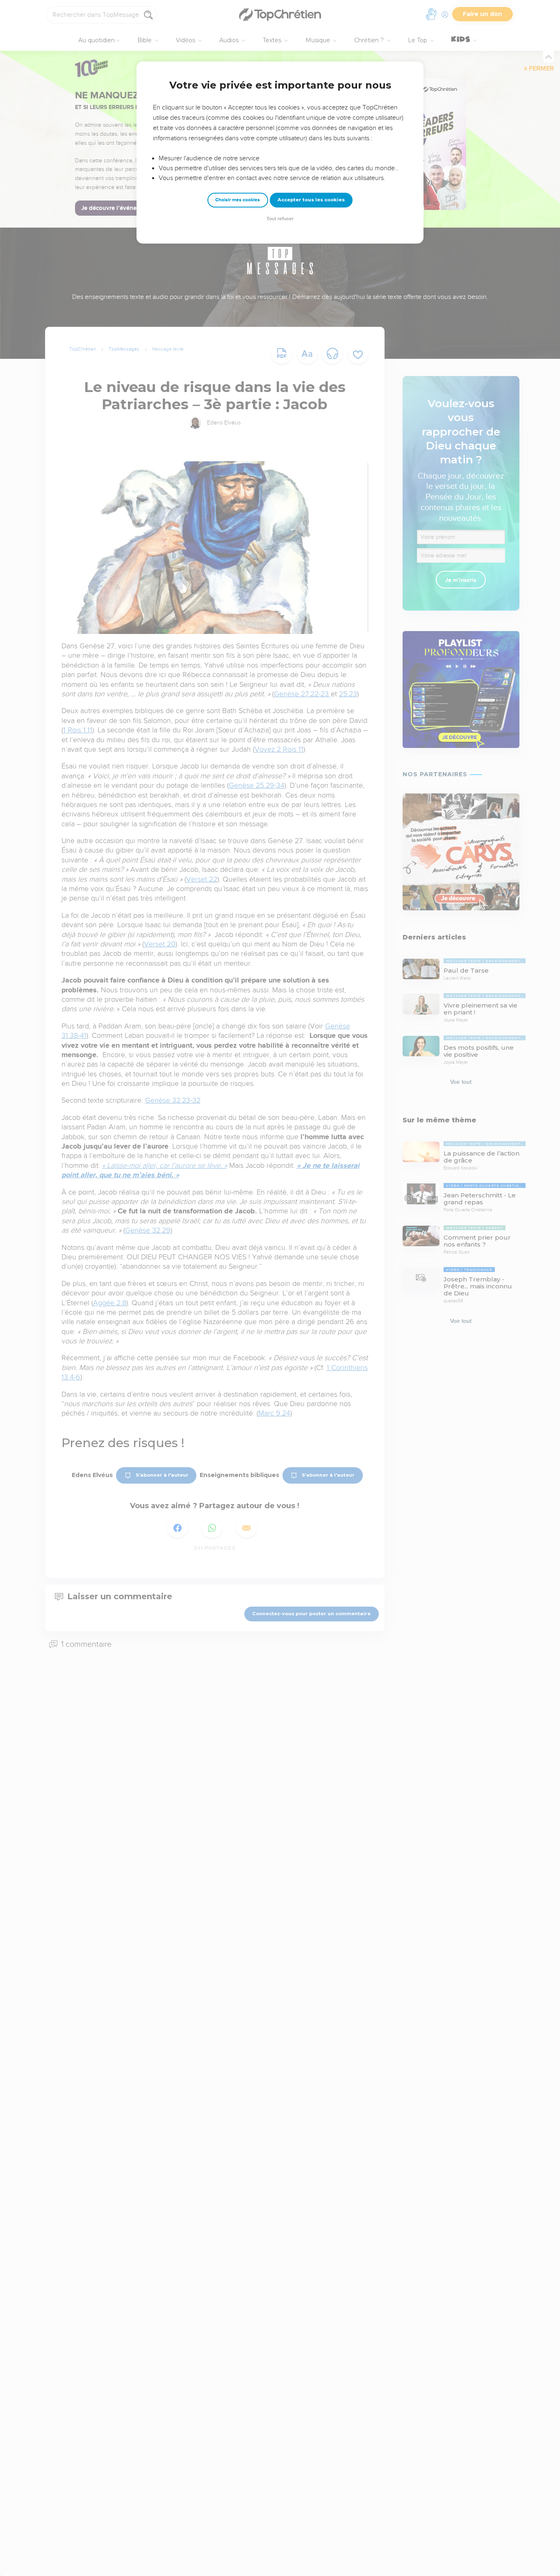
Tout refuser (280, 219)
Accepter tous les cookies (311, 200)
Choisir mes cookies (238, 200)
